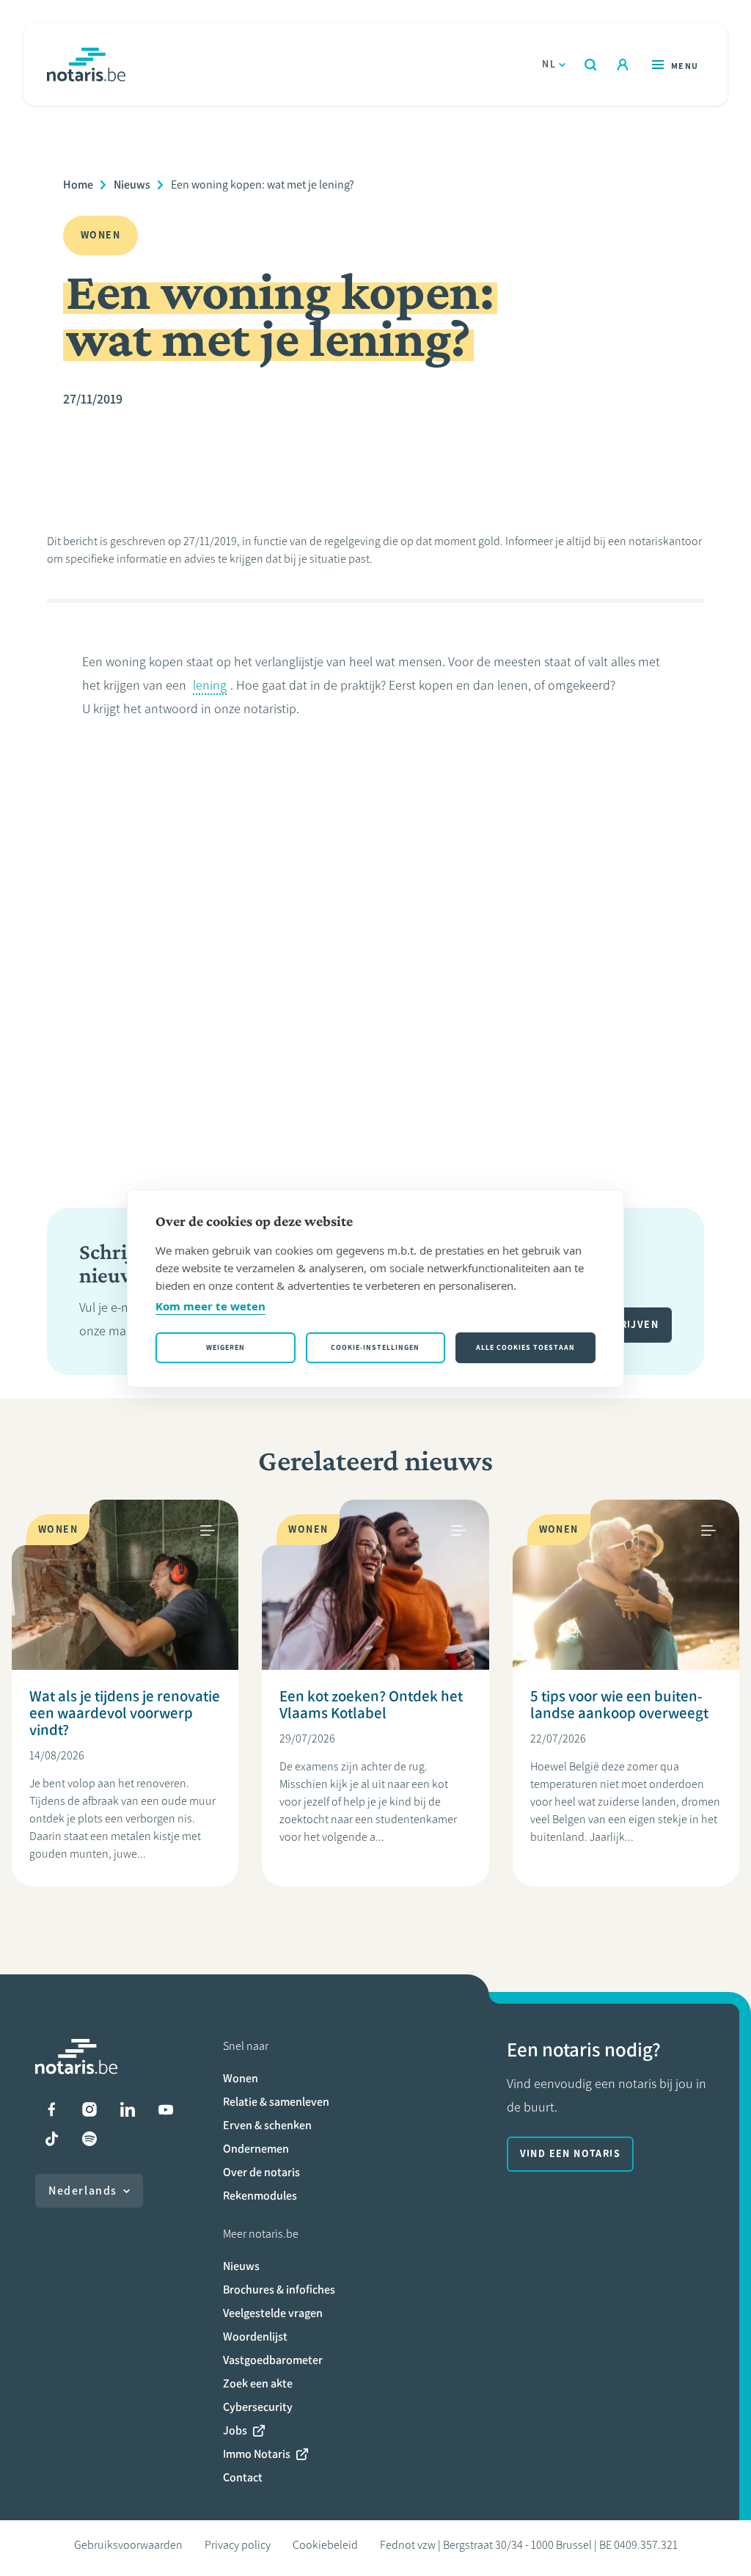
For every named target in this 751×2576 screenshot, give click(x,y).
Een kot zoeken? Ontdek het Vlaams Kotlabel (371, 1704)
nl (549, 64)
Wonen (241, 2078)
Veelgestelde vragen (273, 2313)
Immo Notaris (257, 2454)
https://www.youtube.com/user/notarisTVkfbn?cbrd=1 (166, 2109)
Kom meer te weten (210, 1306)
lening (210, 685)
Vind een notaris (570, 2154)
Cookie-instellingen (375, 1347)
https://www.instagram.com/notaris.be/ (89, 2109)
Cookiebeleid (325, 2545)
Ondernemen (256, 2149)
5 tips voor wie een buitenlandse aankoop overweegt (619, 1704)
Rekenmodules (260, 2196)
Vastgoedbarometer (273, 2360)
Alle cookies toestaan (525, 1347)
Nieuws (132, 185)
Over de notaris (261, 2172)
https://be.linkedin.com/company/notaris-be (128, 2109)
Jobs (235, 2430)
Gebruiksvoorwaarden (128, 2545)
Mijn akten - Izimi (623, 65)
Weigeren (226, 1347)
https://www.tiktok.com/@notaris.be (51, 2139)
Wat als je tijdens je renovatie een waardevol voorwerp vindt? (125, 1713)
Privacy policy (238, 2545)
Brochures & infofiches (279, 2289)
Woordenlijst (255, 2336)
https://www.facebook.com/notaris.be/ (51, 2109)
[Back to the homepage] (86, 65)
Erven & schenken (267, 2125)
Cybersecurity (258, 2407)
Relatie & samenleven (276, 2102)
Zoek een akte (258, 2383)
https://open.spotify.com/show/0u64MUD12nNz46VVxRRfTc (89, 2139)
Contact (243, 2477)
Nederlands (83, 2190)
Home (78, 185)
